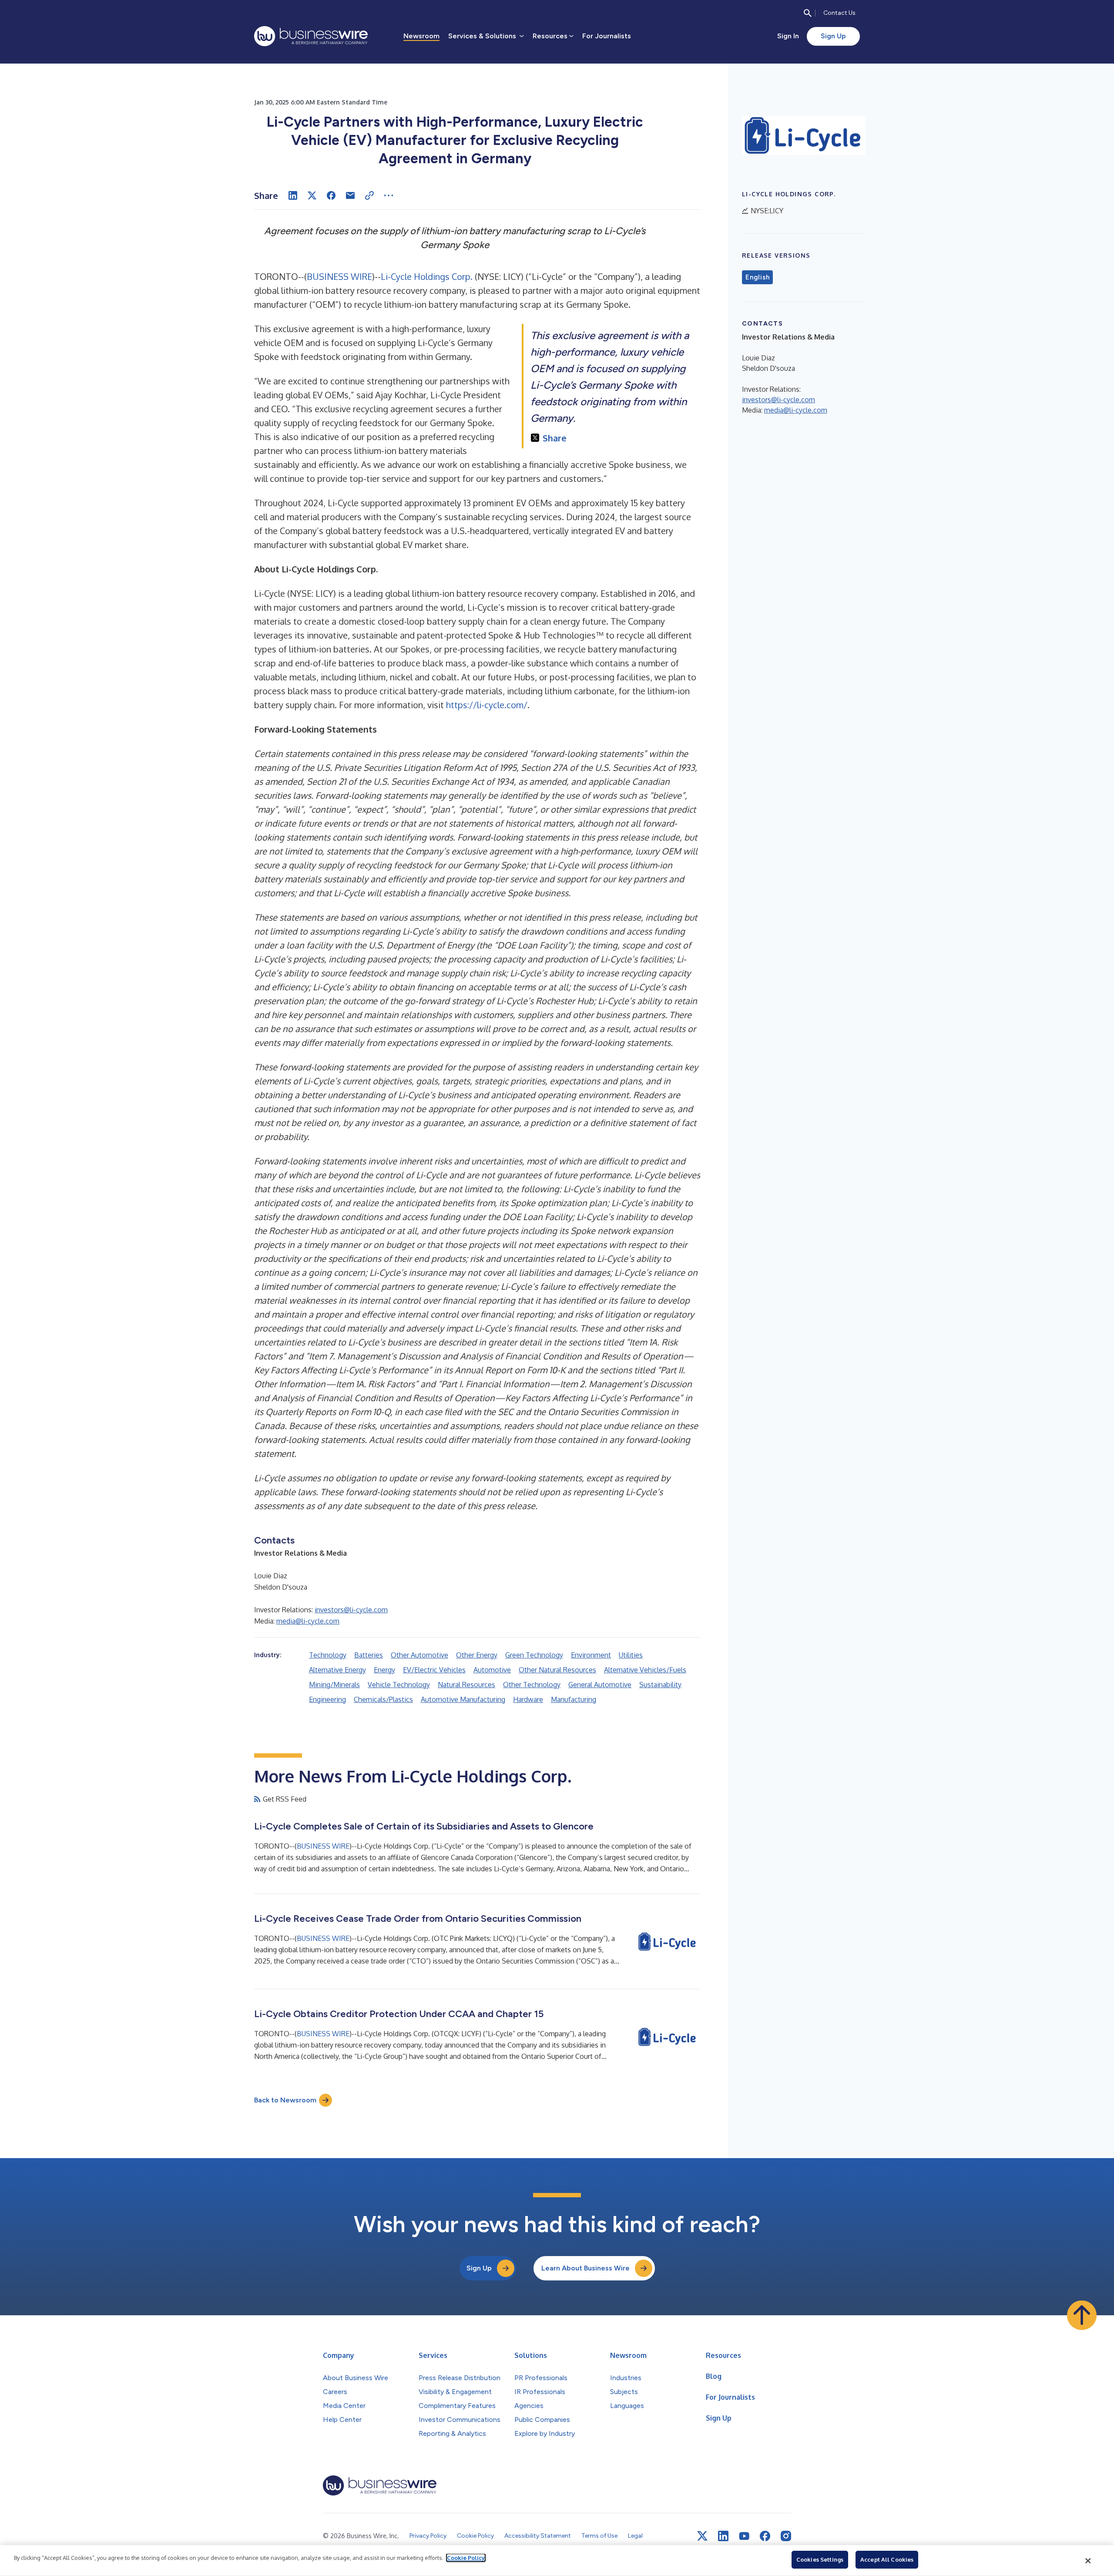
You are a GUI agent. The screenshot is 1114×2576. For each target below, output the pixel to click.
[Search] (808, 13)
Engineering (327, 1699)
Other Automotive (419, 1655)
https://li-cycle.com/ (487, 705)
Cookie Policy (466, 2558)
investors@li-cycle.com (351, 1610)
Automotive (492, 1670)
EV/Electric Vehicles (434, 1670)
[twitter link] (702, 2536)
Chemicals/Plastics (383, 1699)
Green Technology (534, 1655)
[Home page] (311, 36)
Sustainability (660, 1685)
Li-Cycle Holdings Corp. (427, 276)
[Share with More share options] (389, 195)
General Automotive (600, 1685)
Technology (328, 1655)
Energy (384, 1670)
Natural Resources (466, 1685)
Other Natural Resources (557, 1670)
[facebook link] (765, 2536)
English (757, 277)
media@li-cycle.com (308, 1621)
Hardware (528, 1699)
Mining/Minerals (334, 1685)
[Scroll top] (1082, 2315)
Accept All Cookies (887, 2559)
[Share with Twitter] (312, 195)
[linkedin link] (723, 2536)
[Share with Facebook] (331, 195)
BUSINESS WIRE (339, 276)
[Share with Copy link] (369, 195)
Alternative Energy (337, 1670)
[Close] (1088, 2561)
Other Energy (477, 1655)
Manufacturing (574, 1699)
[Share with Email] (350, 195)
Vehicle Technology (399, 1685)
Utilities (631, 1655)
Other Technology (532, 1685)
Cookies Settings (820, 2559)
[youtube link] (744, 2536)
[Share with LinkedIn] (293, 195)
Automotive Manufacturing (463, 1699)
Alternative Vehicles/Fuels (645, 1670)
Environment (591, 1655)
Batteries (369, 1655)
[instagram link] (786, 2536)
